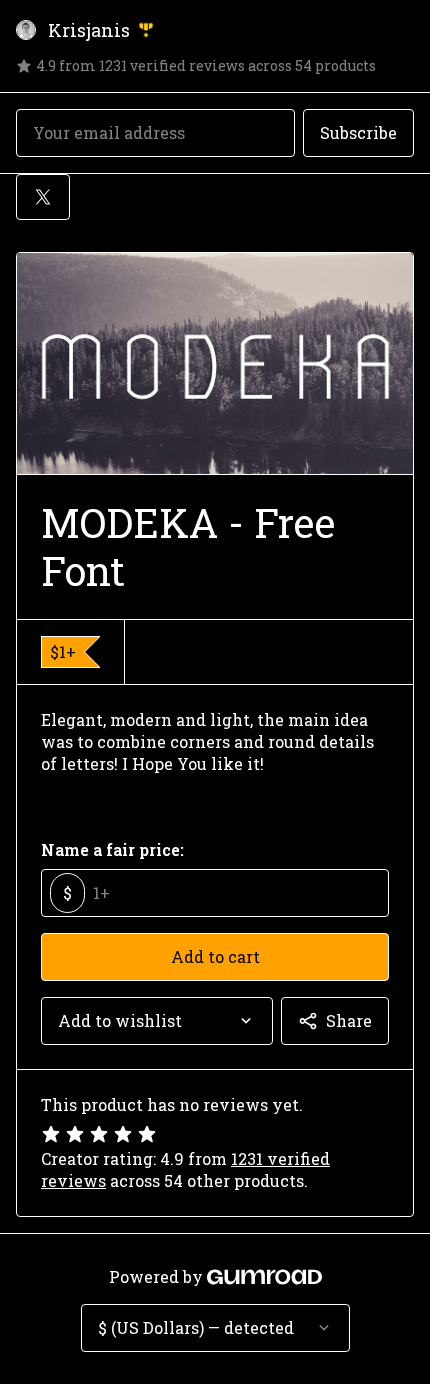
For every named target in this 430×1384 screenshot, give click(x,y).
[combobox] (157, 1021)
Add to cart (215, 956)
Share (349, 1020)
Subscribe (358, 132)
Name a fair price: (112, 849)
